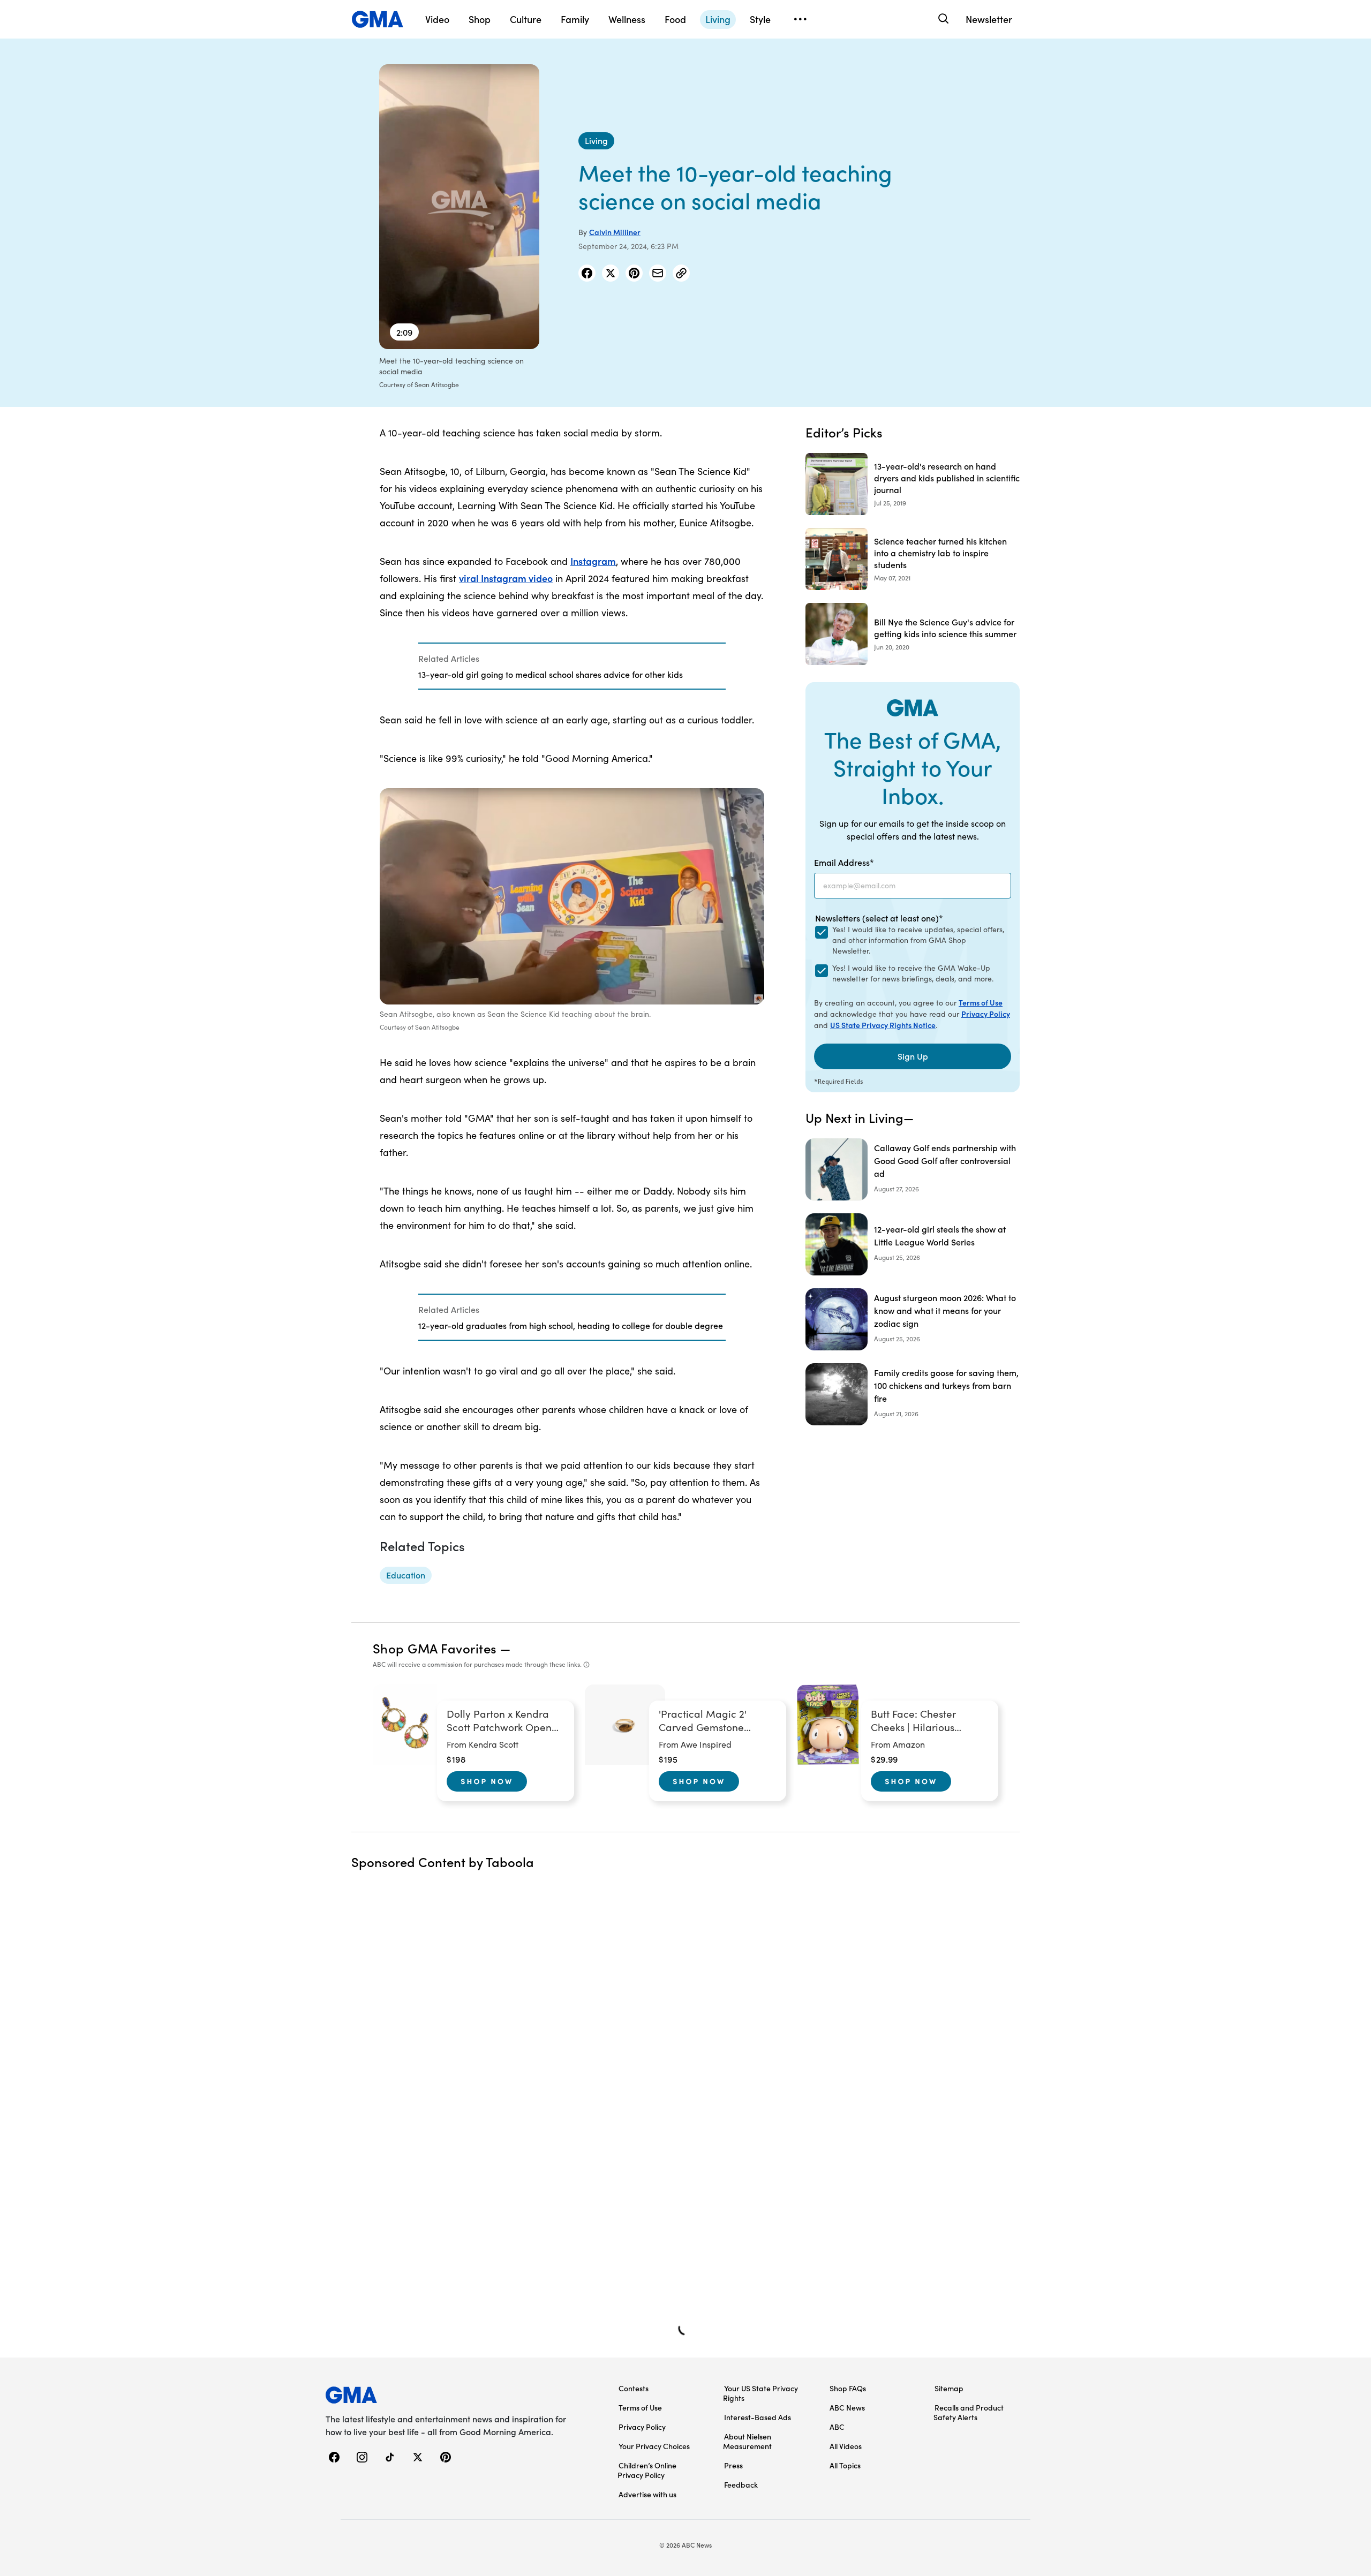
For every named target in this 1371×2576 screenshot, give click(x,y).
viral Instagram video (506, 578)
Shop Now (487, 1781)
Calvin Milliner (615, 232)
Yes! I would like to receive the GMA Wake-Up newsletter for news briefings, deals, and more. (913, 973)
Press (733, 2465)
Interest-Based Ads (758, 2417)
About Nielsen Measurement (747, 2441)
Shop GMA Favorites (435, 1648)
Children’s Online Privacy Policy (647, 2470)
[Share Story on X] (611, 273)
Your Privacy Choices (654, 2446)
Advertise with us (647, 2494)
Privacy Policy (986, 1014)
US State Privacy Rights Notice (883, 1025)
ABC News (847, 2407)
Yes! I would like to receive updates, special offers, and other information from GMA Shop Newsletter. (918, 940)
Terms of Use (981, 1002)
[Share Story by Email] (658, 273)
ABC (837, 2427)
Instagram (593, 561)
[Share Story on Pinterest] (634, 273)
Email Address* (844, 862)
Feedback (741, 2484)
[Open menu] (800, 19)
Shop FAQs (848, 2388)
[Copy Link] (681, 273)
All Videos (846, 2446)
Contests (634, 2388)
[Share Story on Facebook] (587, 273)
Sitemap (949, 2388)
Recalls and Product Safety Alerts (969, 2412)
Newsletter (989, 19)
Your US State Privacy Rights (760, 2393)
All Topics (845, 2465)
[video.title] (459, 207)
